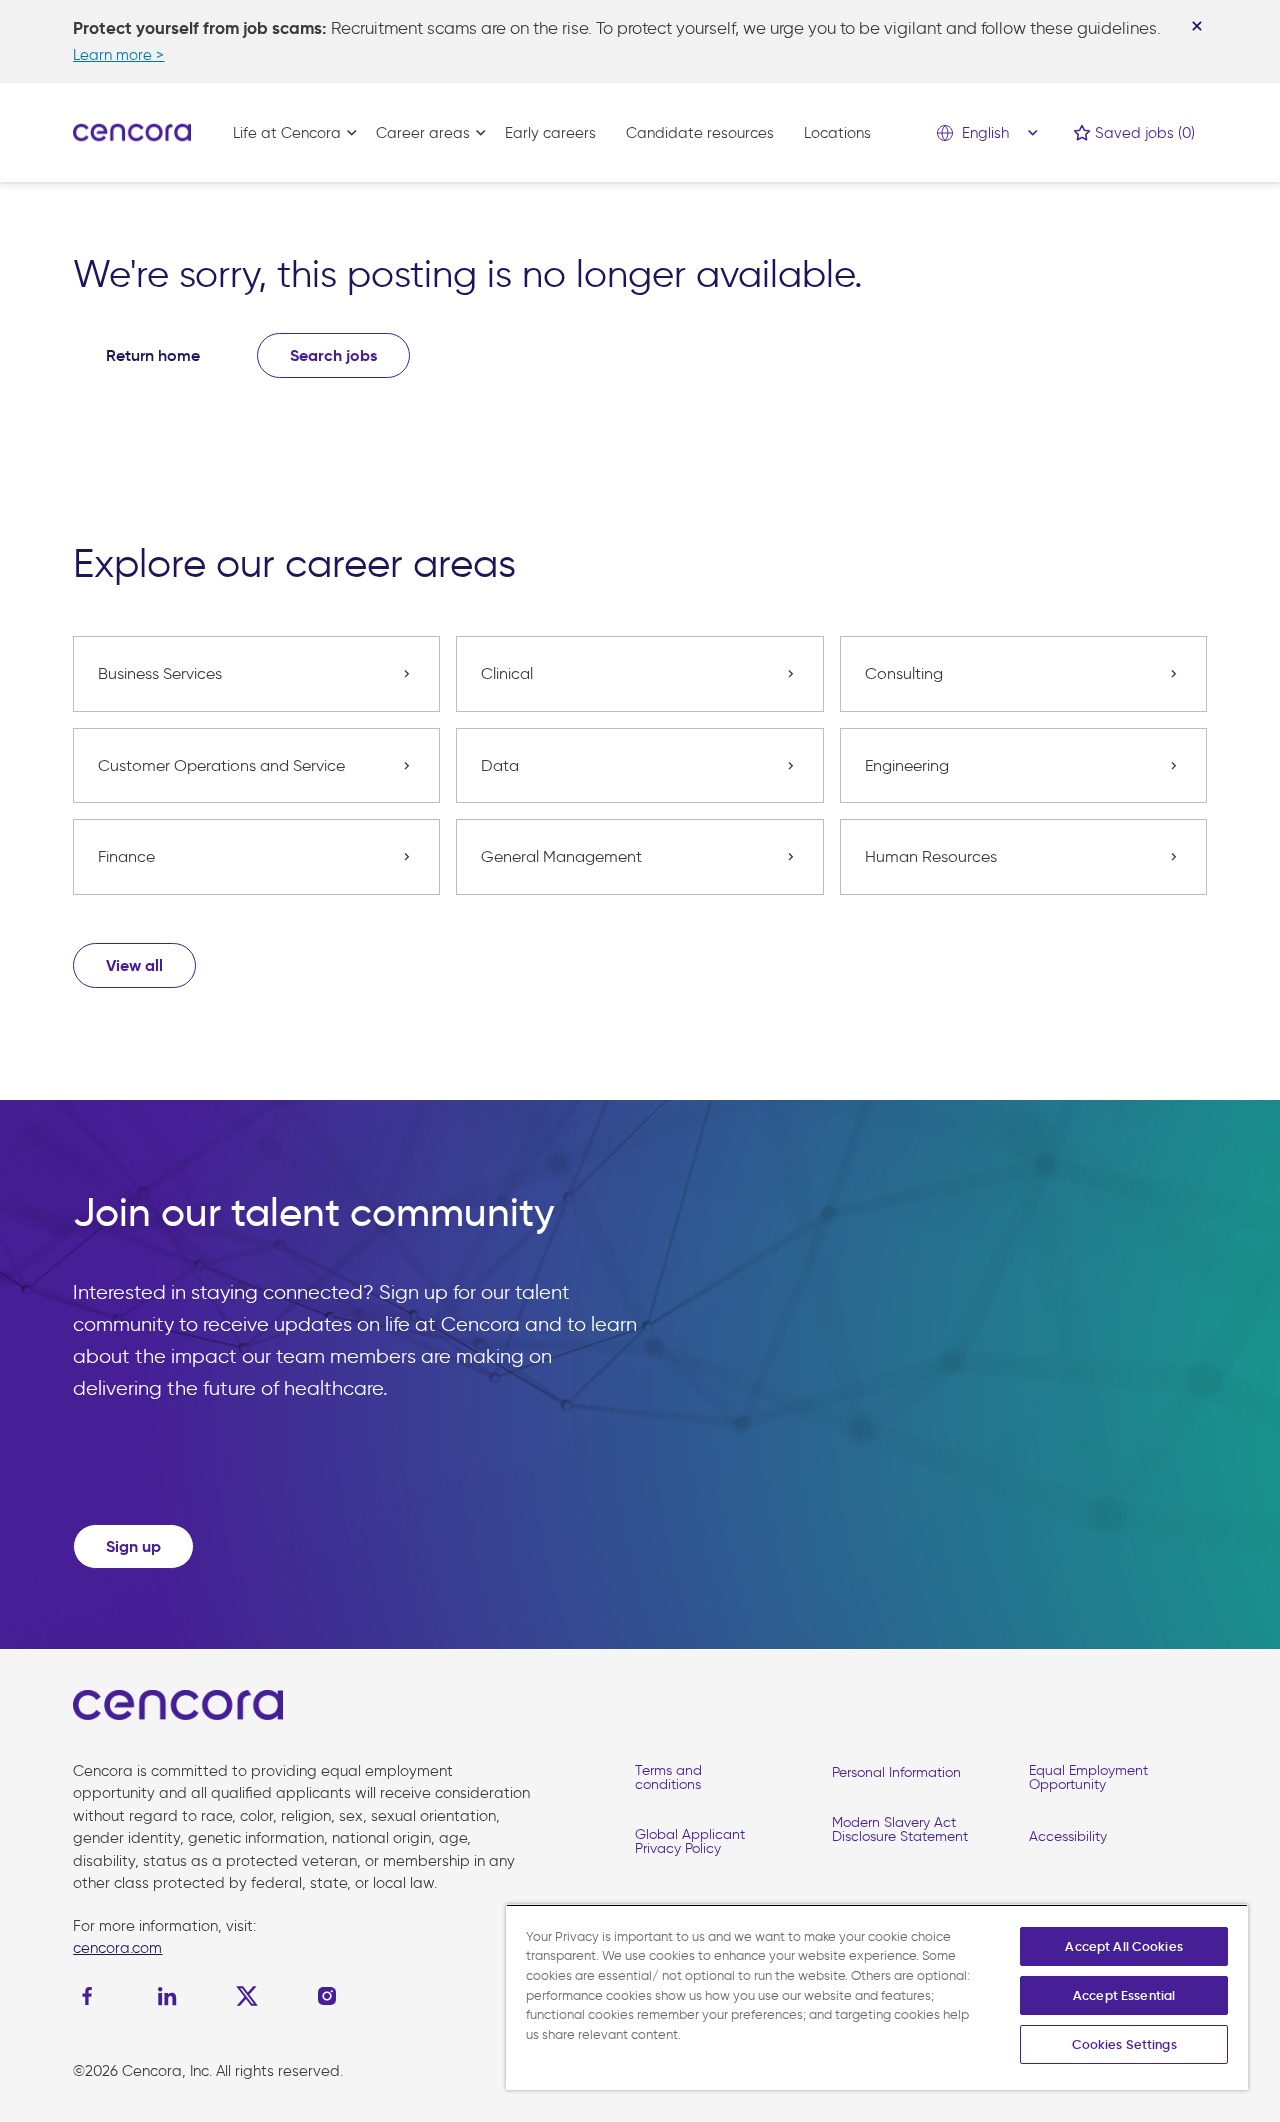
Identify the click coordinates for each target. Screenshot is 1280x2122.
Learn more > (118, 55)
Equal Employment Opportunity (1088, 1777)
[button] (134, 965)
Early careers (550, 133)
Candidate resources (700, 133)
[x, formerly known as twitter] (247, 1996)
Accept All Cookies (1123, 1946)
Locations (837, 133)
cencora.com (117, 1948)
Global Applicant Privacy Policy (690, 1841)
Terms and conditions (668, 1777)
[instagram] (327, 1996)
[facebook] (92, 1996)
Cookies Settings (1124, 2044)
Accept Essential (1124, 1995)
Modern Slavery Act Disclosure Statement (900, 1829)
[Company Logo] (132, 131)
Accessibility (1068, 1836)
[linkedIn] (167, 1996)
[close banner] (1197, 26)
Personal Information (896, 1772)
